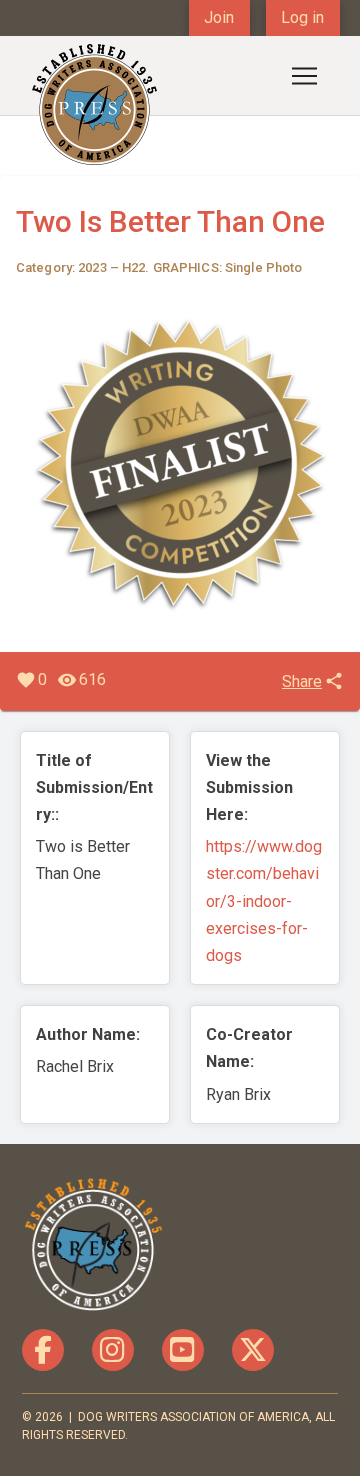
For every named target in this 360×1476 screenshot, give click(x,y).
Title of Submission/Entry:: (94, 787)
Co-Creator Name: (249, 1048)
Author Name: (88, 1034)
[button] (304, 76)
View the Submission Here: (249, 787)
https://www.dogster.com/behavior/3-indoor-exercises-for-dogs (264, 901)
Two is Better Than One (170, 221)
